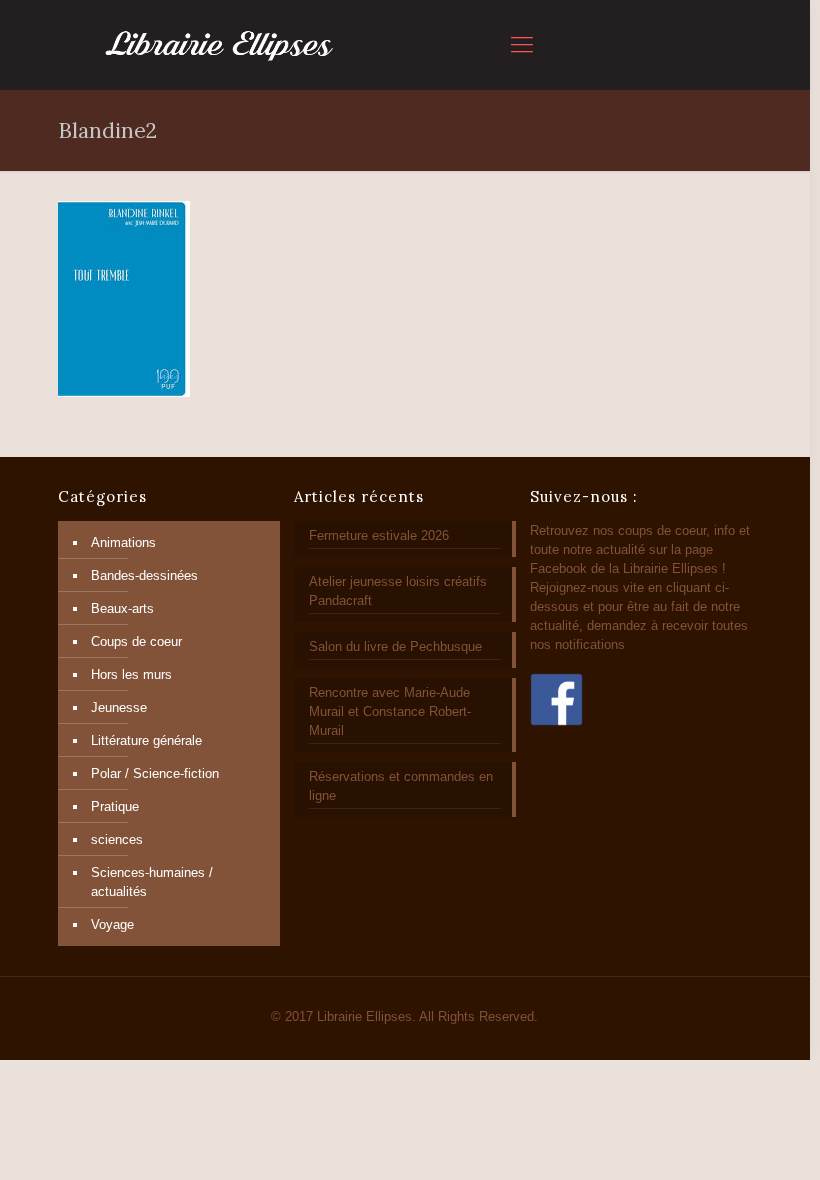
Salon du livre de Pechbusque (395, 646)
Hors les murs (131, 674)
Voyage (112, 924)
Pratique (115, 806)
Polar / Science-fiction (155, 773)
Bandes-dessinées (144, 575)
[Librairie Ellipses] (219, 45)
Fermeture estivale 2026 (379, 535)
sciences (117, 839)
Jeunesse (119, 707)
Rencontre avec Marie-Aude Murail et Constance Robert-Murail (390, 711)
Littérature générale (146, 740)
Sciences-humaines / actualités (152, 882)
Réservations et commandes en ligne (401, 786)
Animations (123, 542)
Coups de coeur (136, 641)
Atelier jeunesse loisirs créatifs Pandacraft (398, 591)
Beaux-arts (122, 608)
